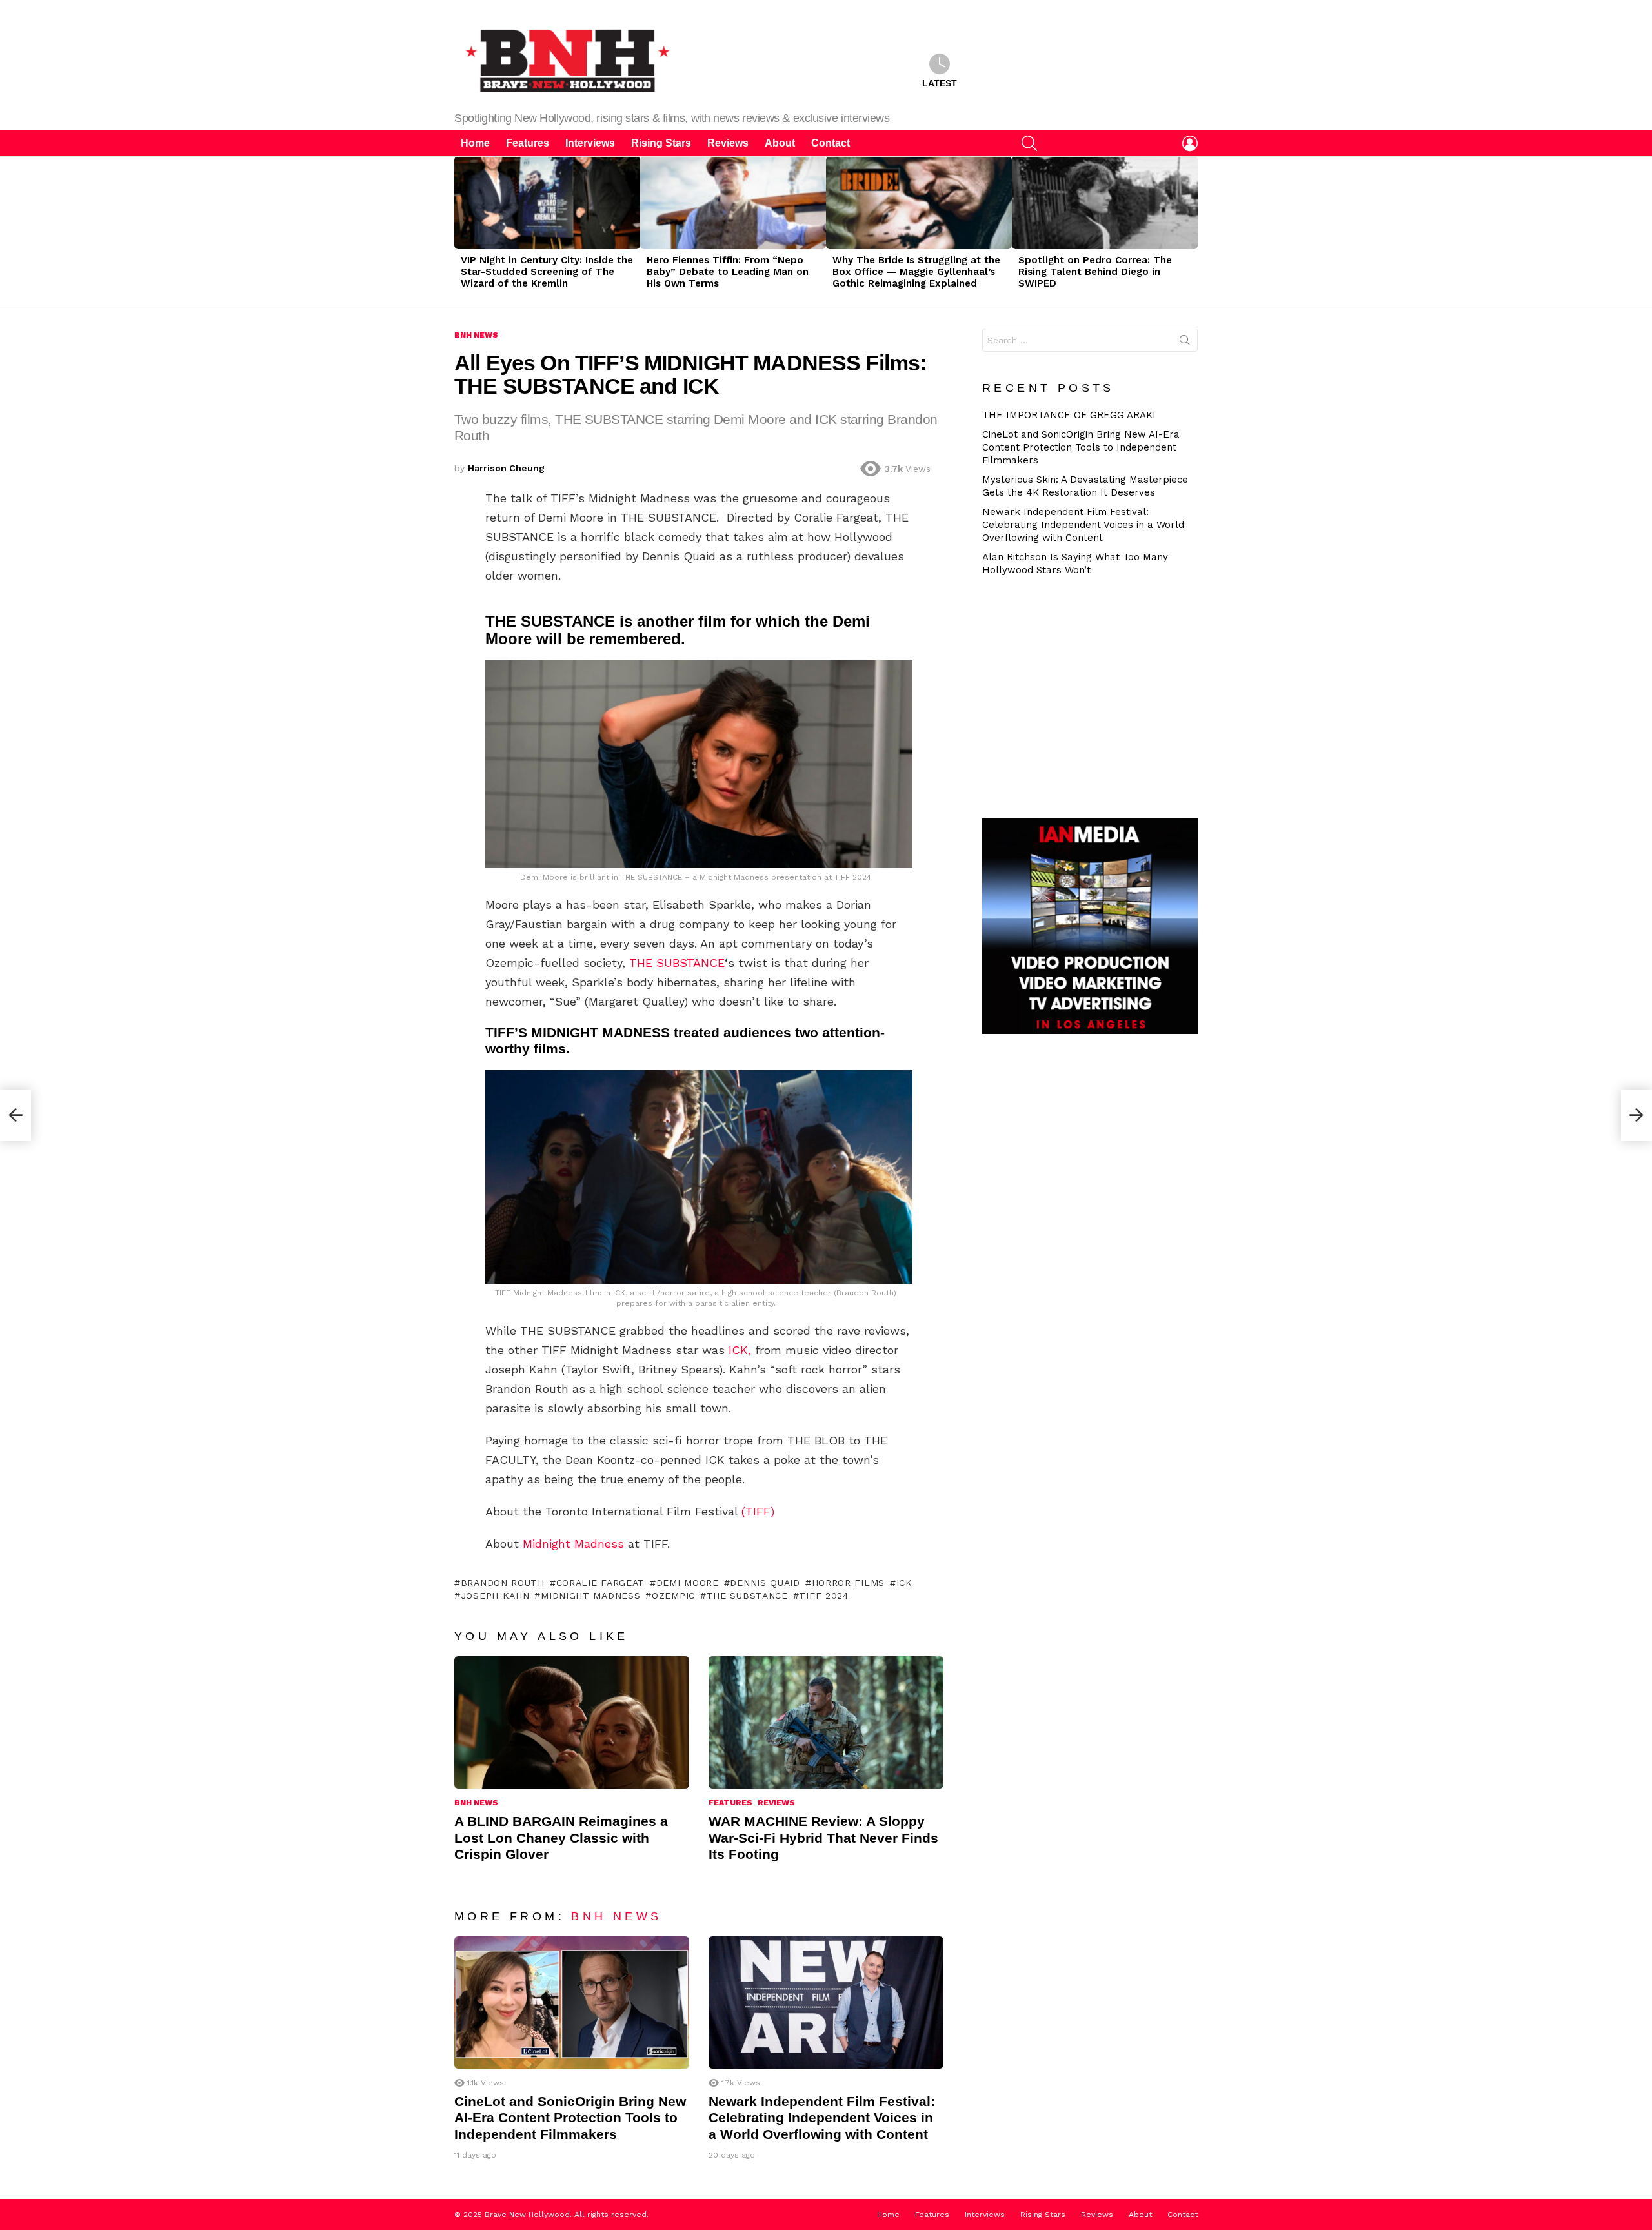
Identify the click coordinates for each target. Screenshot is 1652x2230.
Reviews (728, 143)
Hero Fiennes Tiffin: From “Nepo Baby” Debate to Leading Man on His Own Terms (728, 272)
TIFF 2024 (823, 1596)
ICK (904, 1583)
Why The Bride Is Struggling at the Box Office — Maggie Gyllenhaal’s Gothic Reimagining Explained (916, 272)
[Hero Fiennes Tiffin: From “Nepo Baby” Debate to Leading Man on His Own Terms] (733, 203)
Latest (940, 83)
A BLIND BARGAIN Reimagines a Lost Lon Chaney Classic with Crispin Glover (561, 1838)
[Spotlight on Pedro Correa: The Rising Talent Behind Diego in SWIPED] (1105, 203)
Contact (831, 143)
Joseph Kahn (495, 1596)
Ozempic (673, 1596)
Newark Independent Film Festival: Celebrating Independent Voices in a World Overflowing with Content (822, 2118)
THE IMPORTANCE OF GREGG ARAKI (1069, 415)
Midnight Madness (573, 1544)
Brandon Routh (503, 1583)
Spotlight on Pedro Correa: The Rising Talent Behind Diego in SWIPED (1095, 272)
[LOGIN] (1190, 143)
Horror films (848, 1583)
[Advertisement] (1095, 696)
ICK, (740, 1350)
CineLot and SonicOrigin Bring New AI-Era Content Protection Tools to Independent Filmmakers (570, 2118)
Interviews (590, 143)
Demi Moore (688, 1583)
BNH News (476, 1803)
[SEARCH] (1029, 143)
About (780, 143)
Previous (461, 232)
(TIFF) (758, 1511)
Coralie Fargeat (600, 1583)
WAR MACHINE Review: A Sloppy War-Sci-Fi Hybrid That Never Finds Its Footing (823, 1838)
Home (475, 143)
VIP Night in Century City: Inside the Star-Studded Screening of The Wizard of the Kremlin (547, 272)
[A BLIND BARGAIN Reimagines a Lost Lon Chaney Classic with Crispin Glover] (572, 1722)
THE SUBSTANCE (677, 963)
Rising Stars (661, 143)
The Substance (747, 1596)
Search (1185, 343)
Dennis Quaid (765, 1583)
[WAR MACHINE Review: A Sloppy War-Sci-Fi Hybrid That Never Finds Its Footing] (826, 1722)
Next (1191, 232)
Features (528, 143)
